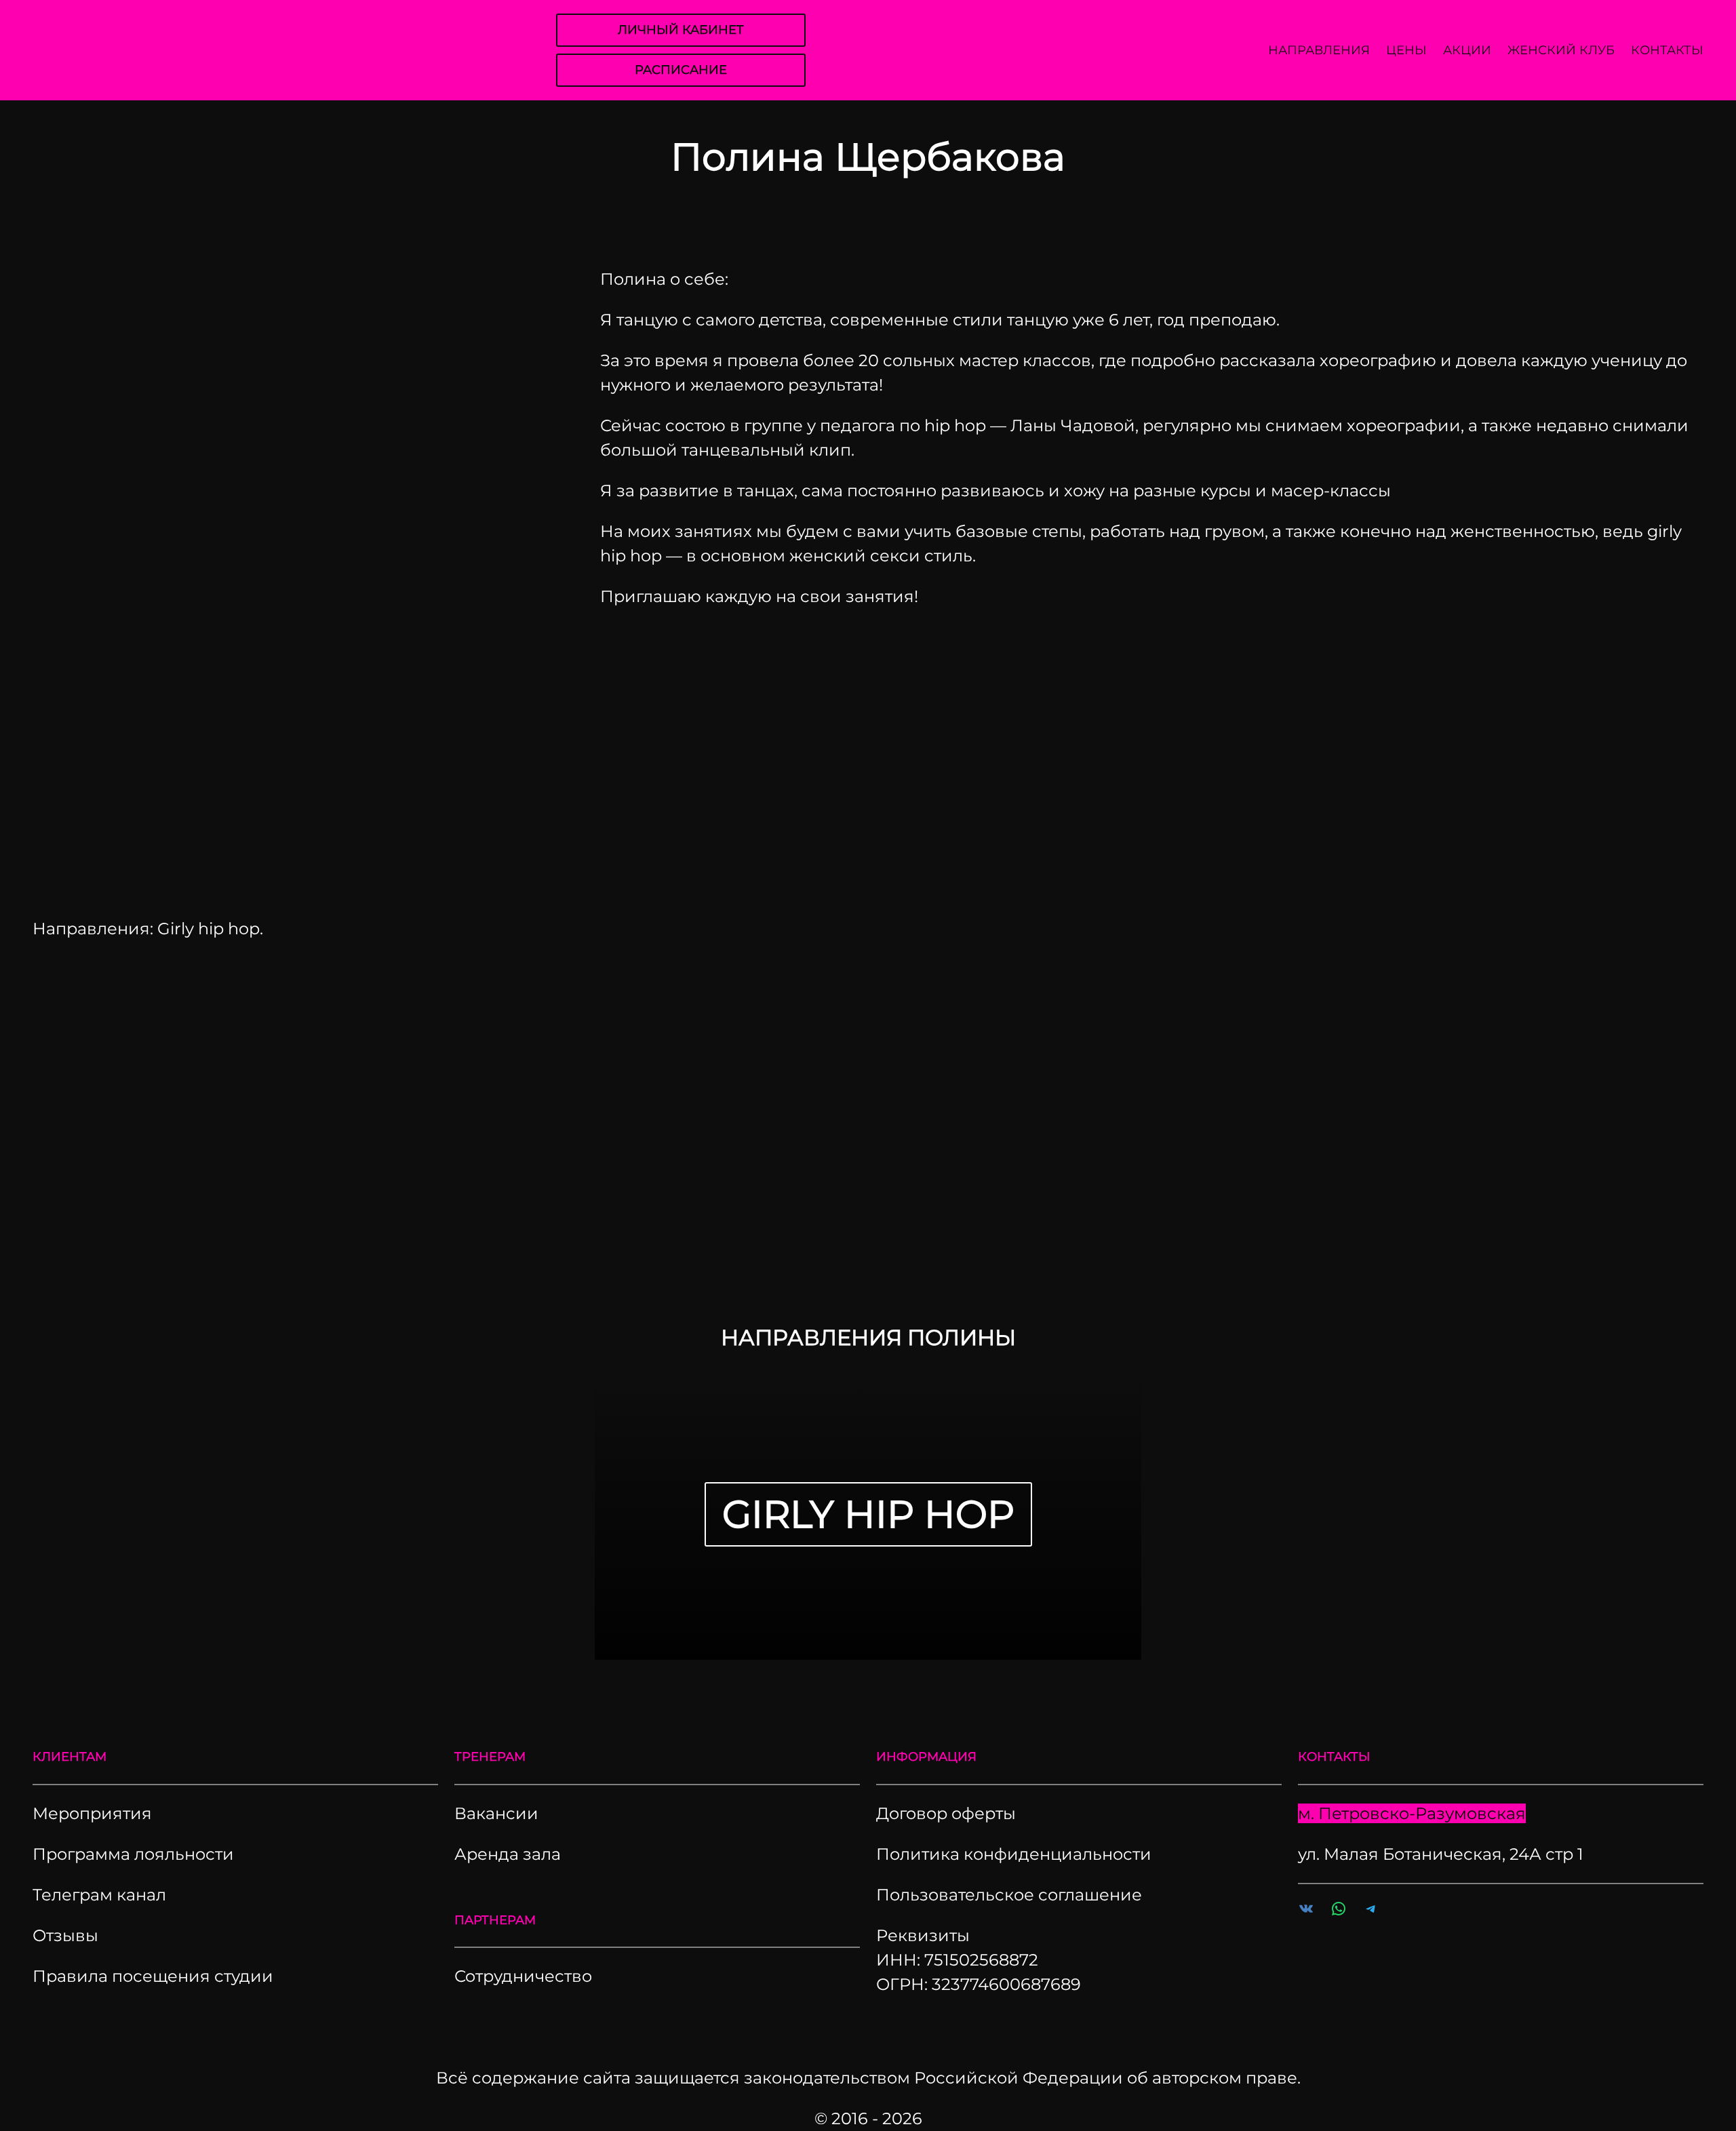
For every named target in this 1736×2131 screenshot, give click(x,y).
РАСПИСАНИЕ (681, 70)
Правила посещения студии (153, 1976)
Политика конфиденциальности (1014, 1854)
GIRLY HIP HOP (868, 1514)
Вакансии (496, 1813)
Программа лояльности (133, 1854)
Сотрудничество (523, 1976)
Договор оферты (946, 1813)
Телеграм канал (99, 1895)
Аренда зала (508, 1854)
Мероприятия (92, 1813)
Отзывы (65, 1935)
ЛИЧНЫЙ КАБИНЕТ (681, 30)
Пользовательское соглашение (1009, 1895)
